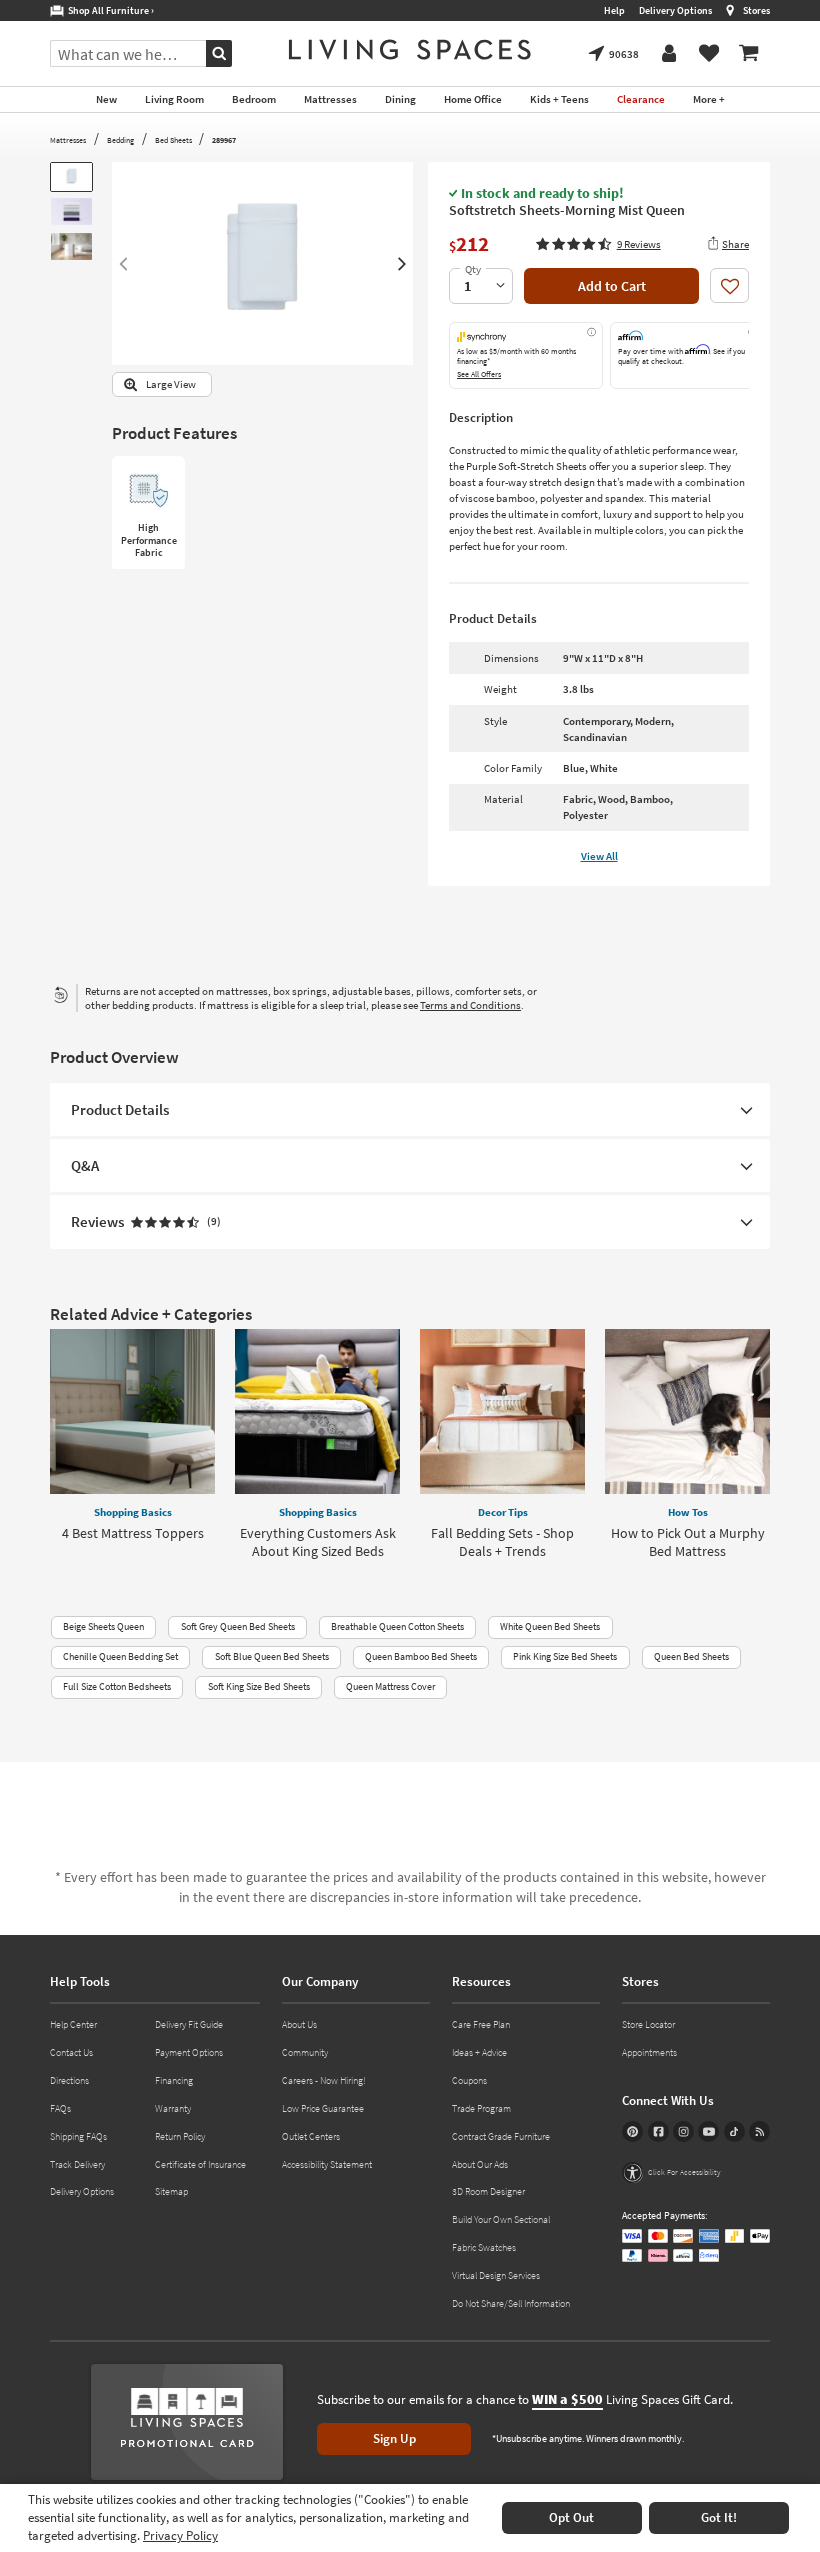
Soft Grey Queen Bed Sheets (238, 1626)
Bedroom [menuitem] (254, 99)
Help (614, 10)
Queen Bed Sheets (691, 1656)
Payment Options (189, 2052)
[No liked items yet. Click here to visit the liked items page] (709, 54)
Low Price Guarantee (323, 2108)
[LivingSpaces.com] (410, 49)
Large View (171, 384)
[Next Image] (402, 264)
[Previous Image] (122, 264)
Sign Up (394, 2438)
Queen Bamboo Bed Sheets (421, 1656)
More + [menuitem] (709, 99)
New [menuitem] (106, 99)
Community (305, 2052)
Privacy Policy (180, 2535)
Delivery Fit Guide (189, 2024)
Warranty (173, 2108)
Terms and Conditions (470, 1005)
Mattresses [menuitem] (330, 99)
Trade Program (481, 2108)
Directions (69, 2080)
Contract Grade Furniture (501, 2136)
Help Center (73, 2024)
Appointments (649, 2052)
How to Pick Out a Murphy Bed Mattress (688, 1542)
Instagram (683, 2131)
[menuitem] (749, 54)
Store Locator (648, 2024)
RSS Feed (759, 2131)
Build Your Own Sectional (501, 2219)
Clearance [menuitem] (641, 99)
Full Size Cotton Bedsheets (117, 1686)
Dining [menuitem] (400, 99)
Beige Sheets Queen (103, 1626)
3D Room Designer (488, 2191)
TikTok (734, 2131)
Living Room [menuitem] (174, 99)
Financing (174, 2080)
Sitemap (171, 2191)
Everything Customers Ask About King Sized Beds (318, 1542)
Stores (756, 10)
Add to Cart (612, 286)
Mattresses (68, 140)
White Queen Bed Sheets (550, 1626)
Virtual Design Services (496, 2275)
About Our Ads (480, 2164)
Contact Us (71, 2052)
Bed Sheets (173, 140)
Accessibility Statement (327, 2164)
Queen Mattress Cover (390, 1686)
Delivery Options (675, 10)
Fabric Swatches (484, 2247)
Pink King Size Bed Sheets (565, 1656)
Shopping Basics (133, 1512)
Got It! (719, 2517)
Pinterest (632, 2131)
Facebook (658, 2131)
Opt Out (571, 2517)
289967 (224, 140)
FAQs (60, 2108)
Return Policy (180, 2136)
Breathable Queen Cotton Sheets (397, 1626)
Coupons (469, 2080)
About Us (299, 2024)
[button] (598, 244)
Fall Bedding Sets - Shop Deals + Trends (502, 1542)
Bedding (120, 140)
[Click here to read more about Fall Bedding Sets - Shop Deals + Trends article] (502, 1411)
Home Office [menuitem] (473, 99)
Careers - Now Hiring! (324, 2080)
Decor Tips (503, 1512)
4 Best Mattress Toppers (133, 1533)
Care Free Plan (481, 2024)
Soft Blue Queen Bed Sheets (272, 1656)
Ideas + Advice (479, 2052)
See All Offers (479, 374)
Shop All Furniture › (109, 10)
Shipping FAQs (78, 2136)
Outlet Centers (311, 2136)
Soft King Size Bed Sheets (259, 1686)
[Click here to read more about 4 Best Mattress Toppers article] (132, 1411)
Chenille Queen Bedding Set (120, 1656)
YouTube (708, 2131)
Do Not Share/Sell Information (511, 2303)
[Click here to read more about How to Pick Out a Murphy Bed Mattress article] (687, 1411)
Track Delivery (77, 2164)
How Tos (688, 1512)
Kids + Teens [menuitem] (559, 99)
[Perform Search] (219, 53)
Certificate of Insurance (200, 2164)
